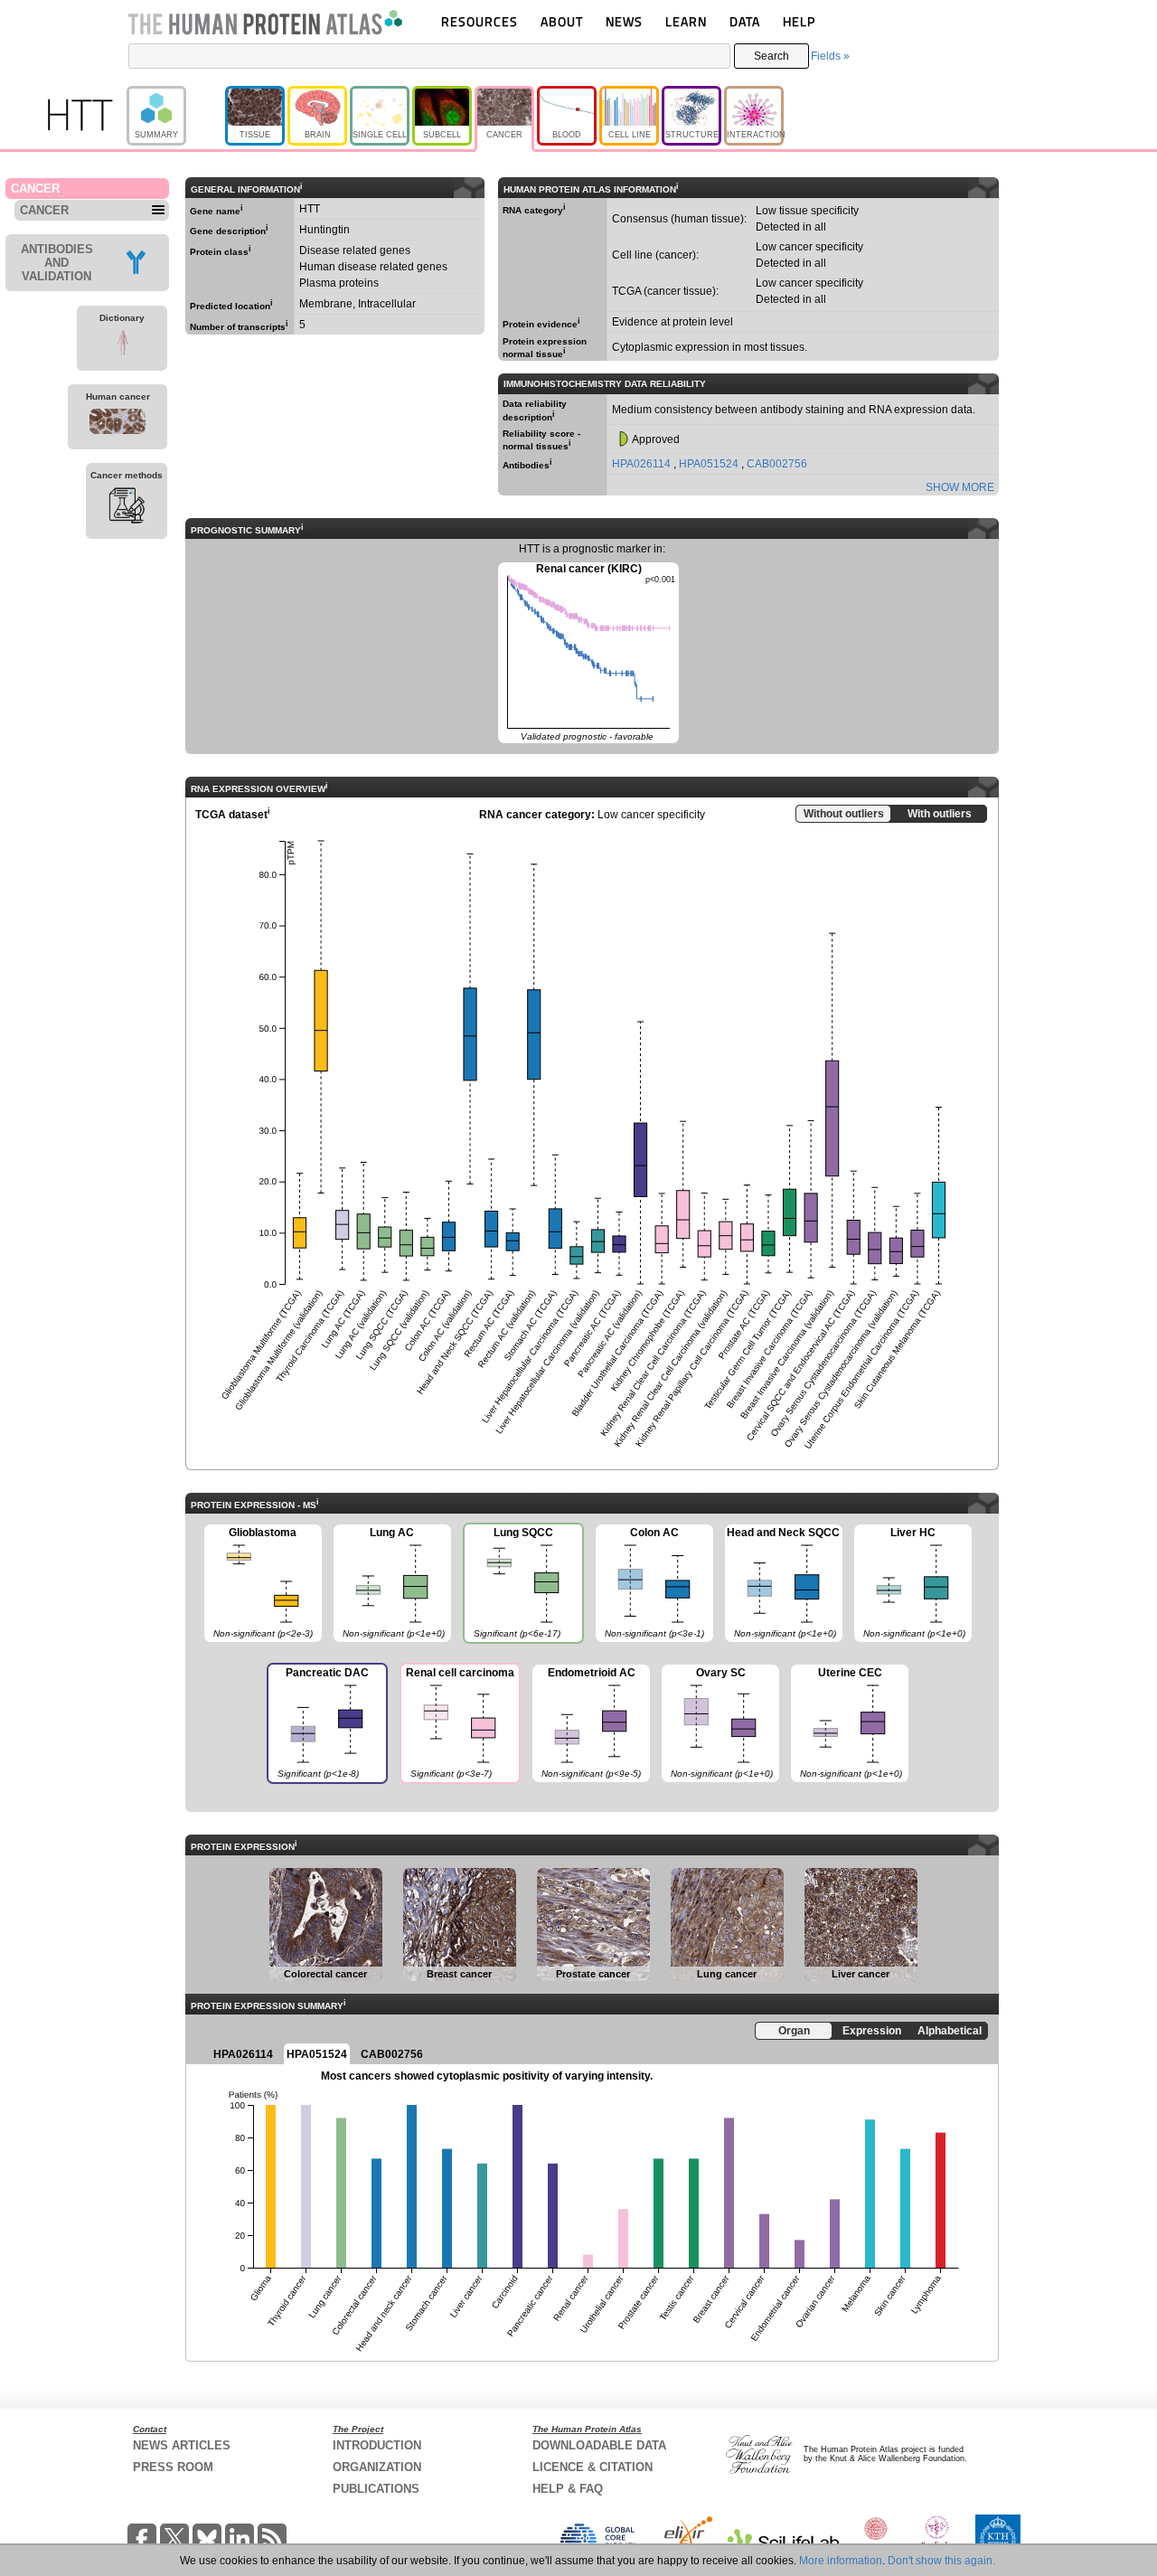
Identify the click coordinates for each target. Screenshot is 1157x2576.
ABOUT (562, 21)
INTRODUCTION (377, 2445)
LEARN (686, 21)
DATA (745, 21)
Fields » (830, 56)
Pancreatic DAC (318, 1722)
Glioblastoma (259, 1582)
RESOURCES (480, 21)
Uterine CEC (847, 1722)
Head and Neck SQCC (783, 1582)
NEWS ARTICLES (182, 2445)
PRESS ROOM (173, 2467)
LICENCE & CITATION (593, 2467)
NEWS (624, 21)
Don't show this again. (941, 2561)
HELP (799, 21)
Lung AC (389, 1582)
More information (841, 2561)
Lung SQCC (512, 1582)
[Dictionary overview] (122, 345)
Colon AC (650, 1582)
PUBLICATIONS (376, 2489)
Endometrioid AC (587, 1722)
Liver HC (910, 1582)
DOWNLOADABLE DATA (599, 2445)
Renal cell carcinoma (457, 1722)
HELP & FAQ (568, 2489)
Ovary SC (717, 1722)
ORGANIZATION (377, 2467)
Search (771, 56)
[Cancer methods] (127, 508)
